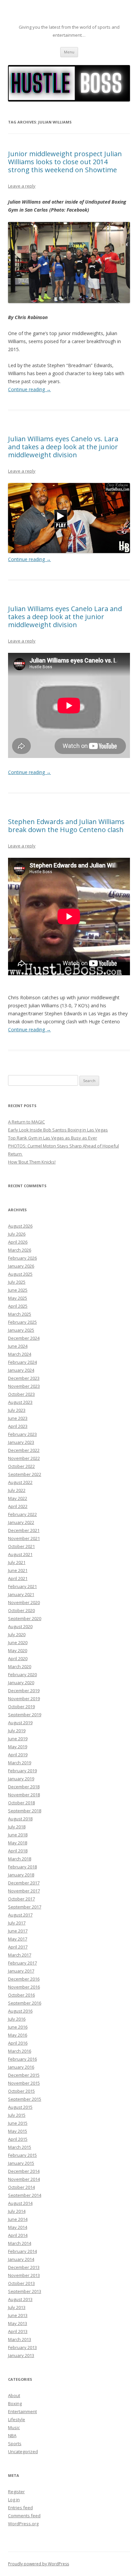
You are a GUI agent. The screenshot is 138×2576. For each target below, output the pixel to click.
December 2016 (24, 1979)
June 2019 (18, 1739)
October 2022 (21, 1466)
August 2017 (20, 1915)
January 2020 (21, 1683)
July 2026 (17, 1234)
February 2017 (22, 1963)
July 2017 (17, 1923)
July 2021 (17, 1562)
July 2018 (17, 1827)
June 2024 (18, 1346)
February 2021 (22, 1586)
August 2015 (20, 2107)
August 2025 (20, 1274)
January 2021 (21, 1594)
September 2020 (25, 1618)
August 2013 (20, 2299)
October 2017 (21, 1899)
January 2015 (21, 2163)
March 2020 (20, 1666)
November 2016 (24, 1987)
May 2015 (18, 2131)
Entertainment (22, 2411)
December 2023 (24, 1378)
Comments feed (24, 2516)
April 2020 (18, 1658)
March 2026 (20, 1250)
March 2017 (20, 1955)
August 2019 (20, 1723)
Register (16, 2492)
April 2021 (18, 1578)
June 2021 (18, 1570)
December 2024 (24, 1338)
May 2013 (18, 2323)
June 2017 (18, 1931)
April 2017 (18, 1947)
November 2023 (24, 1386)
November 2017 (24, 1891)
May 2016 (18, 2035)
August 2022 (20, 1482)
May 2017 (18, 1939)
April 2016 (18, 2043)
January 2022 (21, 1522)
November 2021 (24, 1538)
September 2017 (25, 1907)
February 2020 (22, 1675)
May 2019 (18, 1747)
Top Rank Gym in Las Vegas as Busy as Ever (53, 1138)
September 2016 (25, 2003)
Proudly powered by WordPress (39, 2564)
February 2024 (22, 1362)
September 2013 (25, 2291)
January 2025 (21, 1330)
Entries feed (20, 2508)
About (14, 2395)
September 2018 (25, 1811)
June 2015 (18, 2123)
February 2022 (22, 1514)
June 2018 (18, 1835)
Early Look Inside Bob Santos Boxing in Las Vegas (58, 1130)
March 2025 (20, 1314)
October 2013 (21, 2283)
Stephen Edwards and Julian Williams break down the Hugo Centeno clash (66, 826)
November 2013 (24, 2275)
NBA (12, 2435)
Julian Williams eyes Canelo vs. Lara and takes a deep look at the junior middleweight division (63, 447)
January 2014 (21, 2259)
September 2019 (25, 1715)
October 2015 (21, 2091)
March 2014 (20, 2243)
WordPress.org (23, 2524)
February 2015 (22, 2155)
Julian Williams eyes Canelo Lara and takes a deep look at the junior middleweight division (65, 617)
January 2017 (21, 1971)
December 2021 (24, 1530)
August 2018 (20, 1819)
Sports (15, 2443)
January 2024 (21, 1370)
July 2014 (17, 2211)
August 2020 (20, 1626)
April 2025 (18, 1306)
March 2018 (20, 1859)
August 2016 (20, 2011)
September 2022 (25, 1474)
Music (14, 2427)
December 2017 (24, 1883)
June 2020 (18, 1642)
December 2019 (24, 1691)
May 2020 (18, 1650)
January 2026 (21, 1266)
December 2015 (24, 2075)
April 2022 (18, 1506)
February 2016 (22, 2059)
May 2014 (18, 2227)
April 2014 (18, 2235)
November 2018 (24, 1795)
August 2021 (20, 1554)
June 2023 (18, 1418)
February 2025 (22, 1322)
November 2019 (24, 1699)
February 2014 (22, 2251)
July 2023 (17, 1410)
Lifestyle (17, 2419)
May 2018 (18, 1843)
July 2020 (17, 1634)
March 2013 (20, 2339)
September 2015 (25, 2099)
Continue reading (29, 389)
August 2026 (20, 1226)
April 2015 (18, 2139)
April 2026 (18, 1242)
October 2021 (21, 1546)
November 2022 (24, 1458)
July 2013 (17, 2307)
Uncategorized (23, 2452)
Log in (14, 2500)
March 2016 (20, 2051)
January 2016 (21, 2067)
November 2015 (24, 2083)
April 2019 (18, 1755)
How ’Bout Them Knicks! (32, 1162)
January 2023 (21, 1442)
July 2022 (17, 1490)
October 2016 (21, 1995)
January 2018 (21, 1875)
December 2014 (24, 2171)
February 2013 (22, 2347)
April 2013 (18, 2331)
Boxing (15, 2403)
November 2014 (24, 2179)
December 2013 (24, 2267)
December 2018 (24, 1787)
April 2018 (18, 1851)
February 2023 (22, 1434)
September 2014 (25, 2195)
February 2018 (22, 1867)
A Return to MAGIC (26, 1122)
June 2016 (18, 2027)
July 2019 (17, 1731)
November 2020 (24, 1602)
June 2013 (18, 2315)
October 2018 (21, 1803)
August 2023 (20, 1402)
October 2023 (21, 1394)
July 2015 (17, 2115)
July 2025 (17, 1282)
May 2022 (18, 1498)
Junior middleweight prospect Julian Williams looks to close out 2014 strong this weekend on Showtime (65, 162)
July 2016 (17, 2019)
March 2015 (20, 2147)
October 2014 (21, 2187)
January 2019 (21, 1779)
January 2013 (21, 2355)
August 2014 (20, 2203)
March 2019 (20, 1763)
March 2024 (20, 1354)
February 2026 (22, 1258)
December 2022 (24, 1450)
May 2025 (18, 1298)
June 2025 (18, 1290)
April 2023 (18, 1426)
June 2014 (18, 2219)
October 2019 (21, 1707)
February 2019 (22, 1771)
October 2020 (21, 1610)
